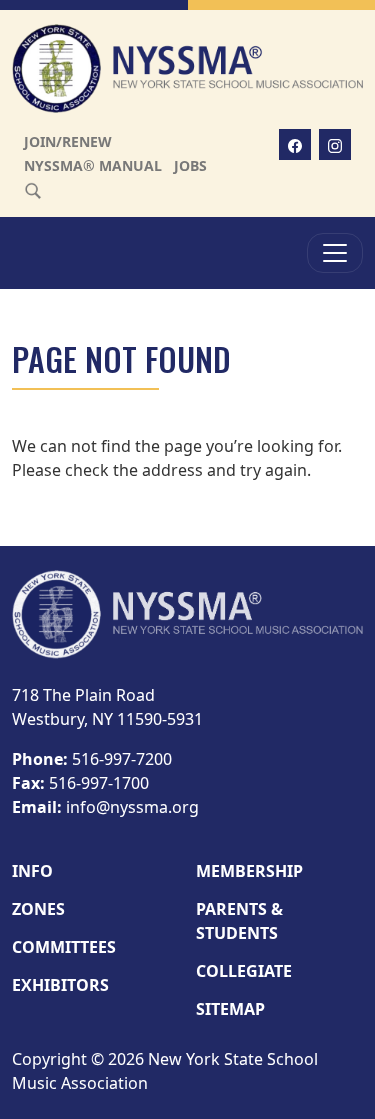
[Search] (33, 189)
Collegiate (244, 971)
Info (32, 871)
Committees (64, 947)
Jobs (190, 165)
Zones (38, 909)
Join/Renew (68, 141)
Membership (249, 871)
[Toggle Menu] (335, 253)
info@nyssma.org (132, 807)
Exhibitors (60, 985)
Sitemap (230, 1009)
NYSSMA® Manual (93, 165)
